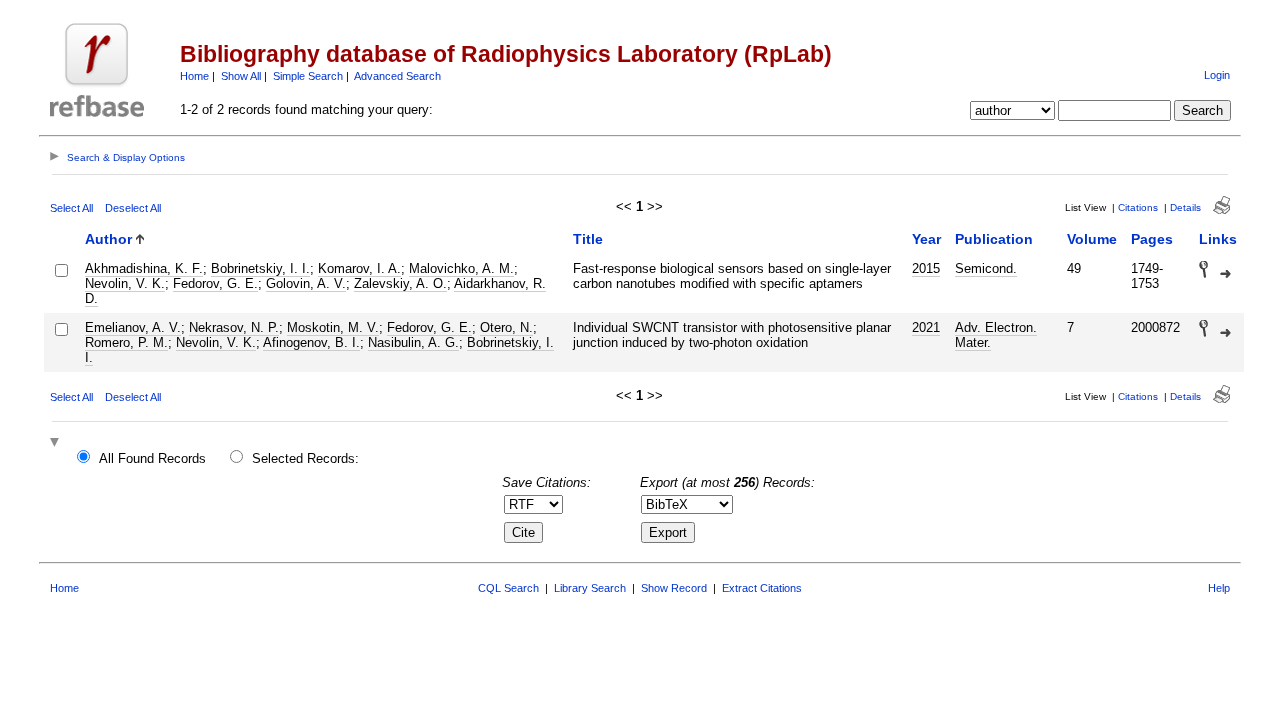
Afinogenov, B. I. (311, 342)
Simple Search (308, 76)
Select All (71, 208)
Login (1217, 75)
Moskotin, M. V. (333, 327)
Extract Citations (762, 588)
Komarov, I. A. (359, 268)
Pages (1152, 239)
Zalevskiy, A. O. (400, 283)
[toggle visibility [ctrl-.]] (57, 443)
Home (194, 76)
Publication (994, 239)
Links (1218, 239)
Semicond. (986, 268)
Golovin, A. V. (306, 283)
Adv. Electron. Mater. (996, 335)
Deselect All (133, 208)
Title (588, 239)
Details (1185, 207)
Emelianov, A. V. (133, 327)
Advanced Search (397, 76)
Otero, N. (506, 327)
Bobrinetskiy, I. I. (260, 268)
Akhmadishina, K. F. (144, 268)
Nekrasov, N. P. (234, 327)
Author (108, 239)
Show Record (674, 588)
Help (1219, 588)
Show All (241, 76)
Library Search (590, 588)
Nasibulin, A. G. (413, 342)
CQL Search (508, 588)
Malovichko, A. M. (461, 268)
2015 (926, 268)
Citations (1138, 207)
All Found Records (152, 458)
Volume (1092, 239)
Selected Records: (305, 458)
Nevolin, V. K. (125, 283)
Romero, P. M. (126, 342)
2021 (926, 327)
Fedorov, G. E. (215, 283)
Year (926, 239)
